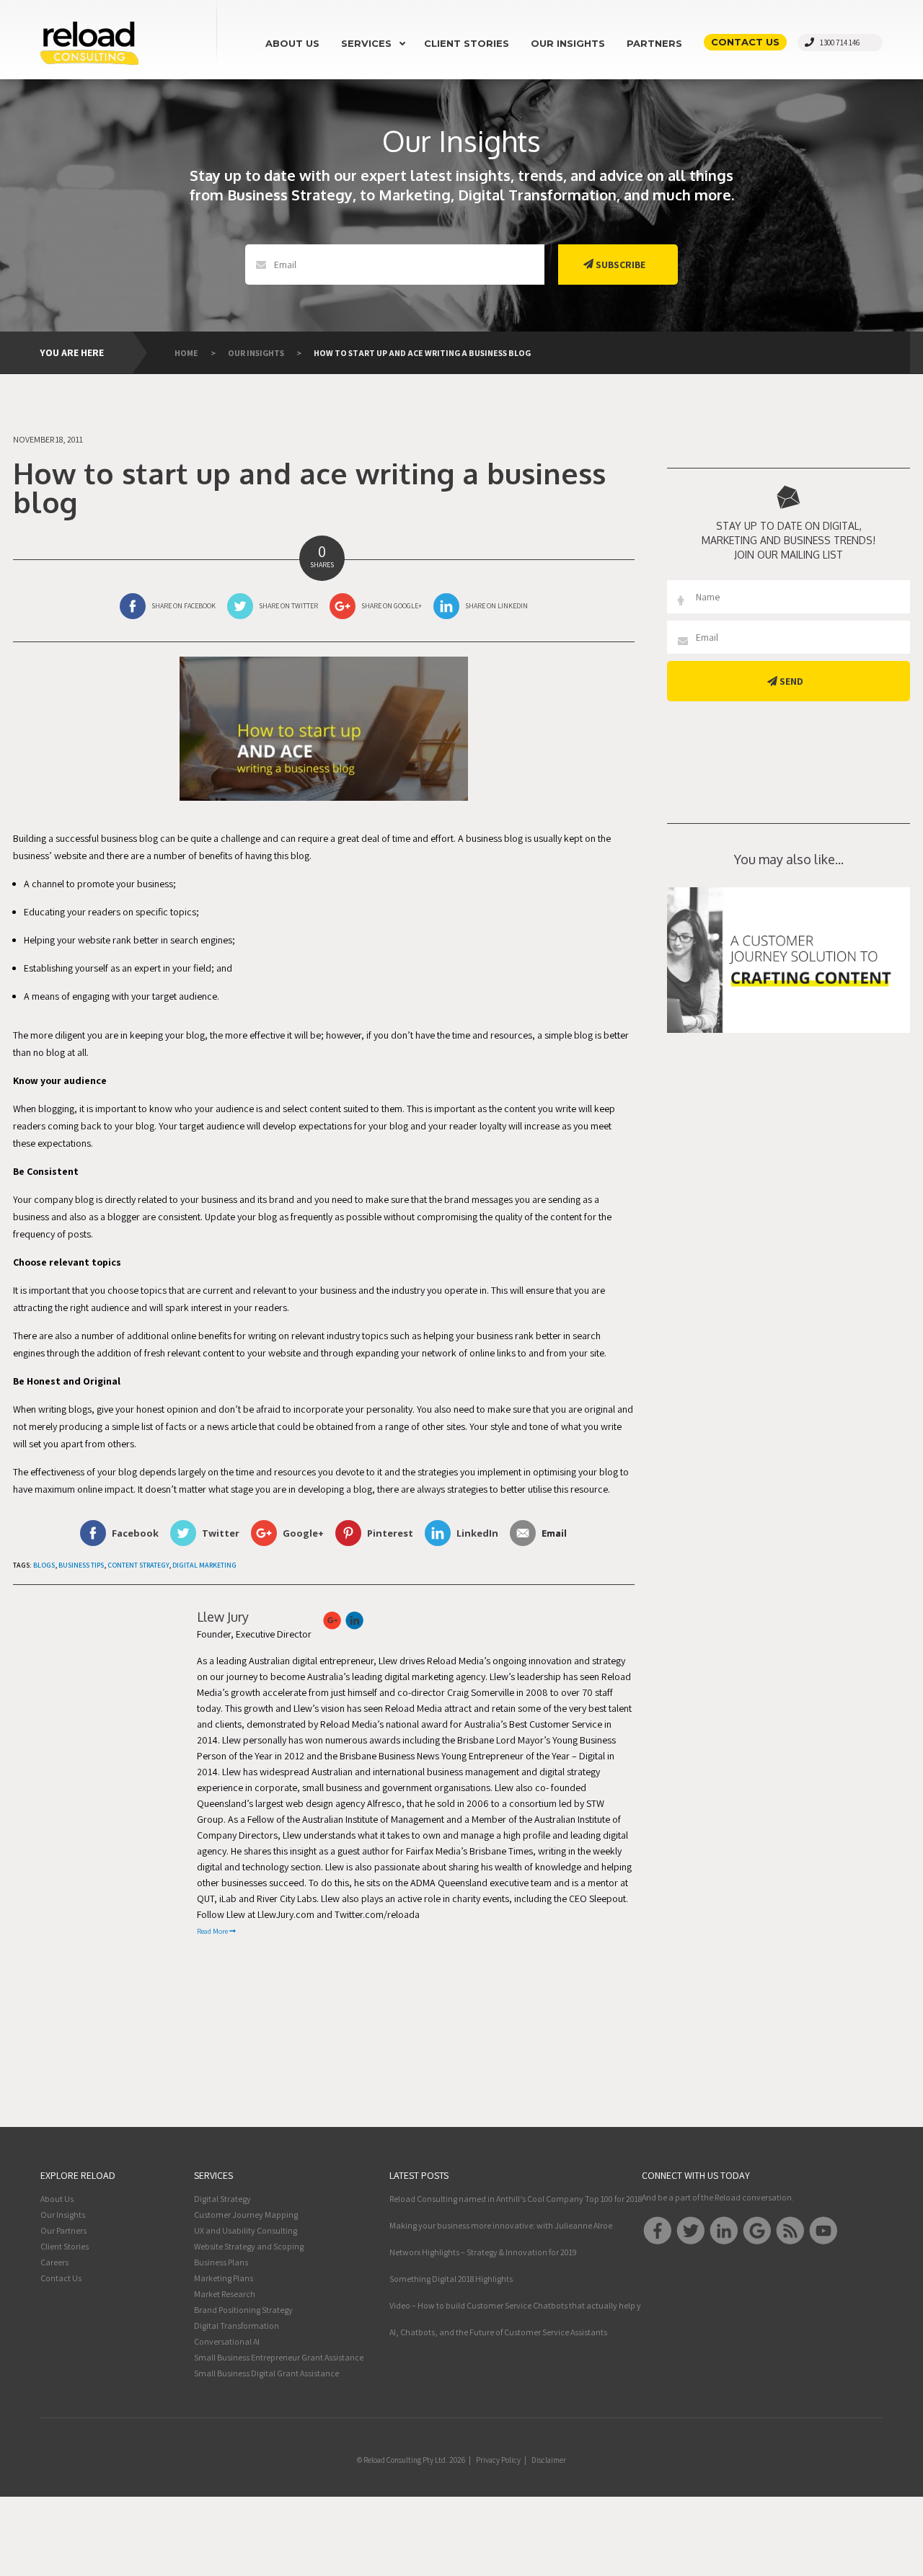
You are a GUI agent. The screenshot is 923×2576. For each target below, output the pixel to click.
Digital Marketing (204, 1565)
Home (186, 353)
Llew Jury (223, 1617)
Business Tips (81, 1565)
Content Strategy (138, 1565)
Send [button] (790, 681)
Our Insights (256, 353)
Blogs (44, 1565)
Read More (213, 1931)
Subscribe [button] (619, 265)
